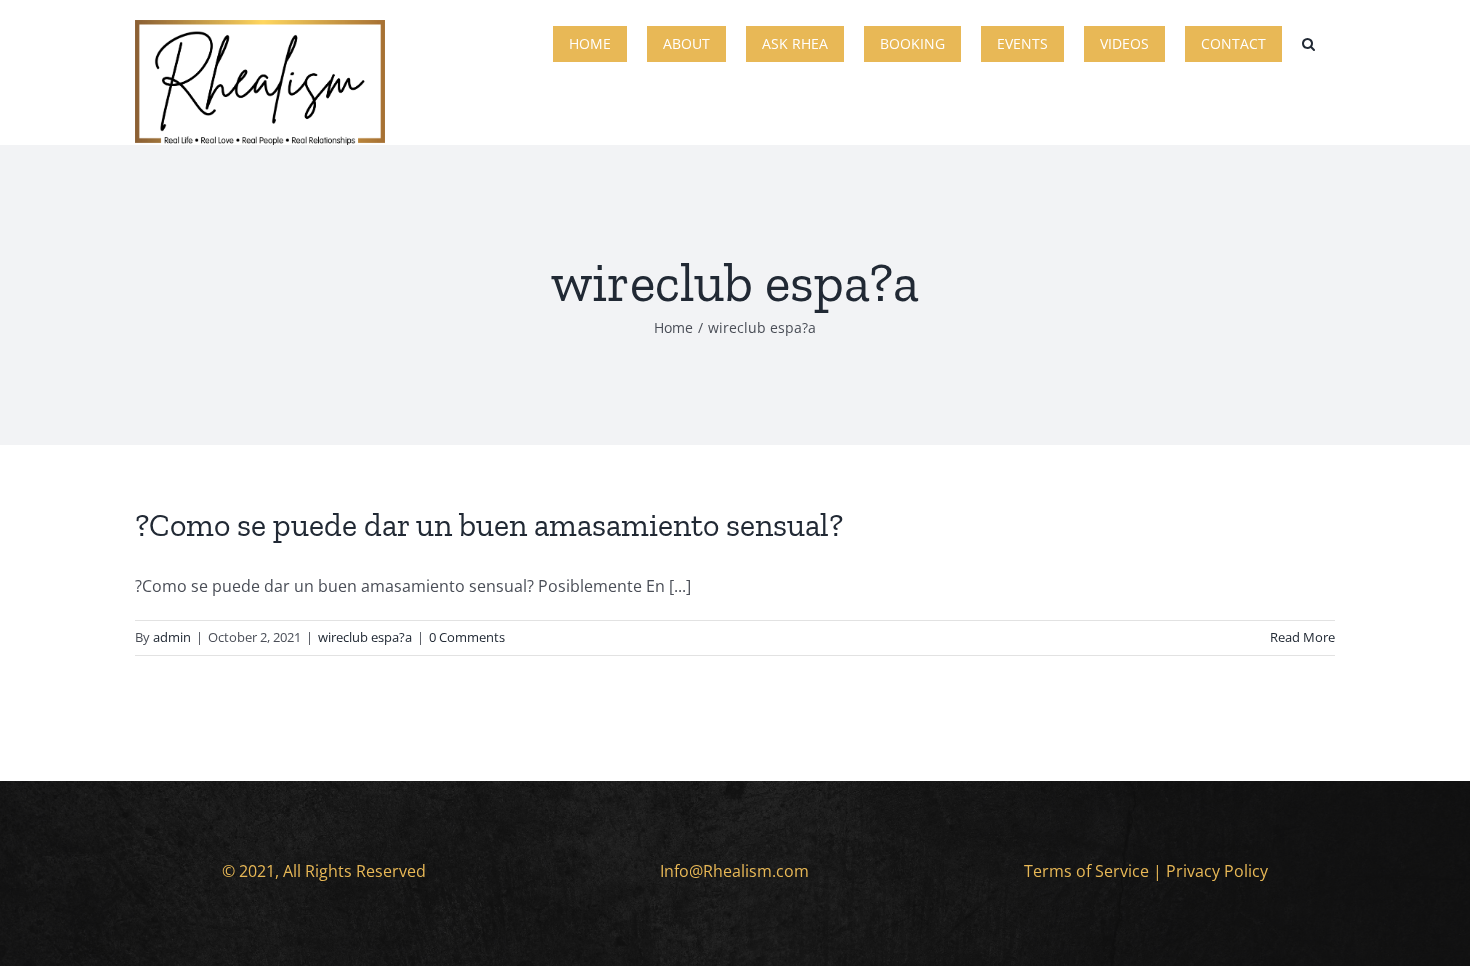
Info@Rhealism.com (734, 871)
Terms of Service (1086, 871)
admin (172, 637)
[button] (1308, 42)
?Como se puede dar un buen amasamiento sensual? (489, 525)
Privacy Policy (1217, 871)
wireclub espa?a (365, 637)
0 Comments (467, 637)
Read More (1302, 637)
